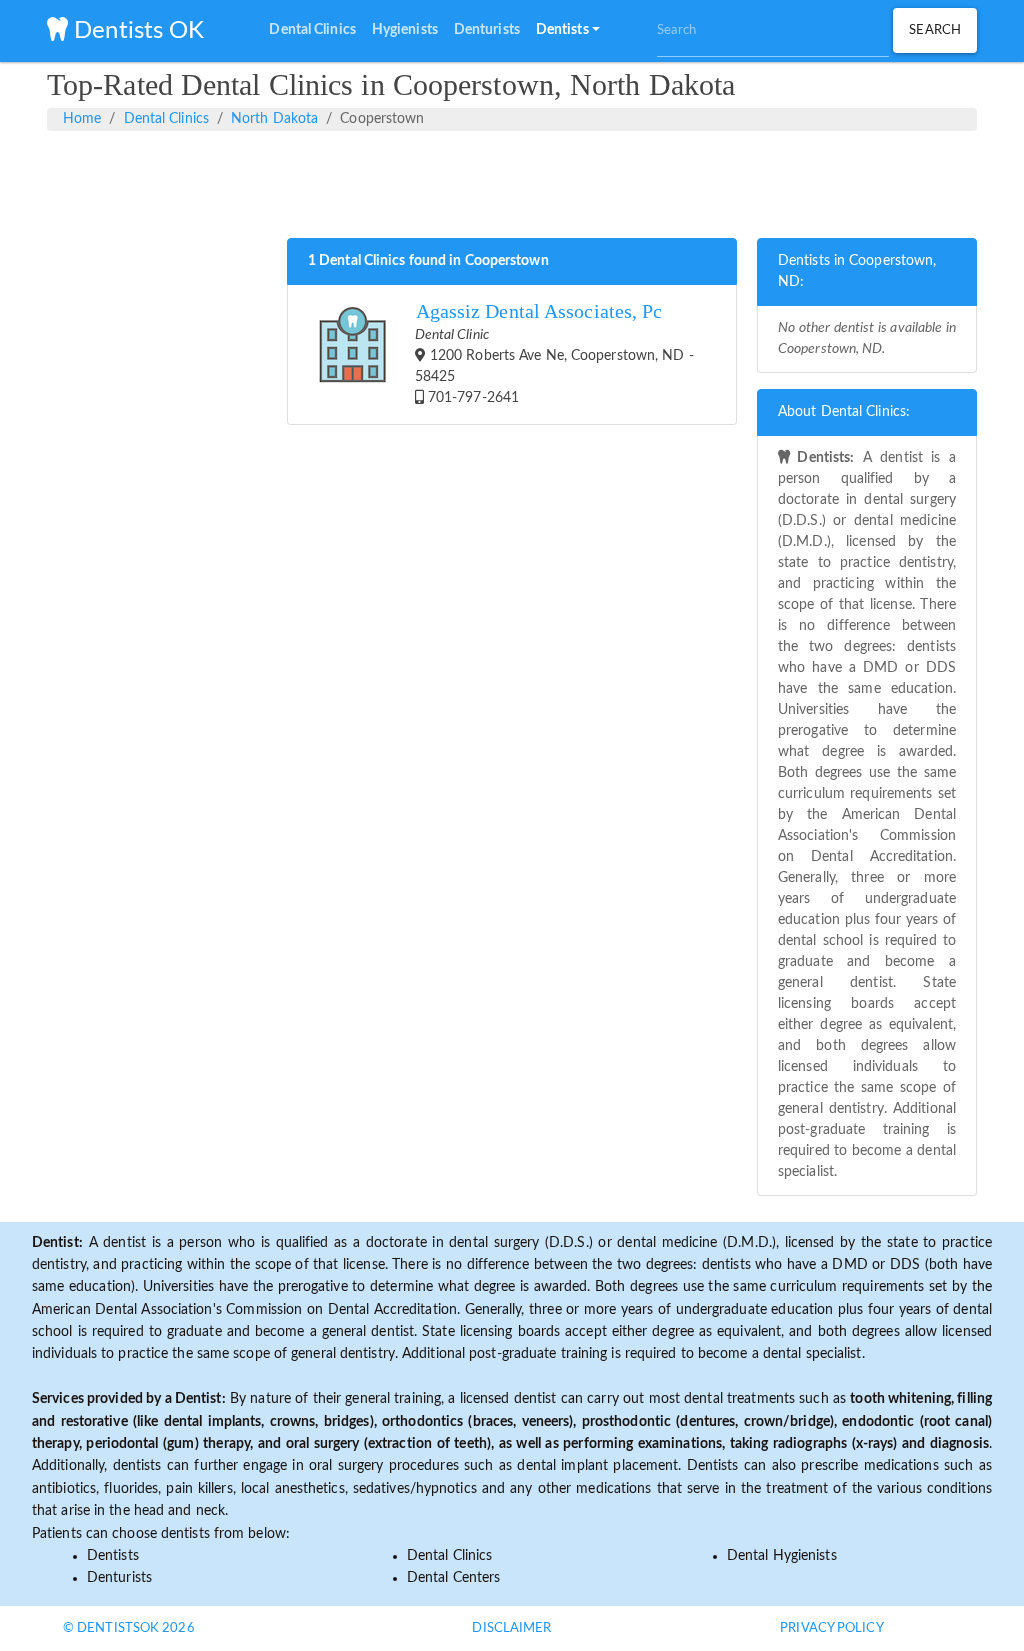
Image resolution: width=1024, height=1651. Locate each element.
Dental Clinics (166, 119)
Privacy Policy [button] (831, 1628)
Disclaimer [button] (511, 1628)
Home (82, 119)
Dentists (113, 1556)
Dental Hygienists (782, 1556)
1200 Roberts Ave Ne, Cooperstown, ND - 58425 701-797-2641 (554, 353)
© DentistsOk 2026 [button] (129, 1628)
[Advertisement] (512, 181)
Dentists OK (136, 31)
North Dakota (274, 119)
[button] (568, 31)
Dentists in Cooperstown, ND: (857, 271)
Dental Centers (453, 1578)
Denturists (119, 1578)
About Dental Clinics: (844, 412)
